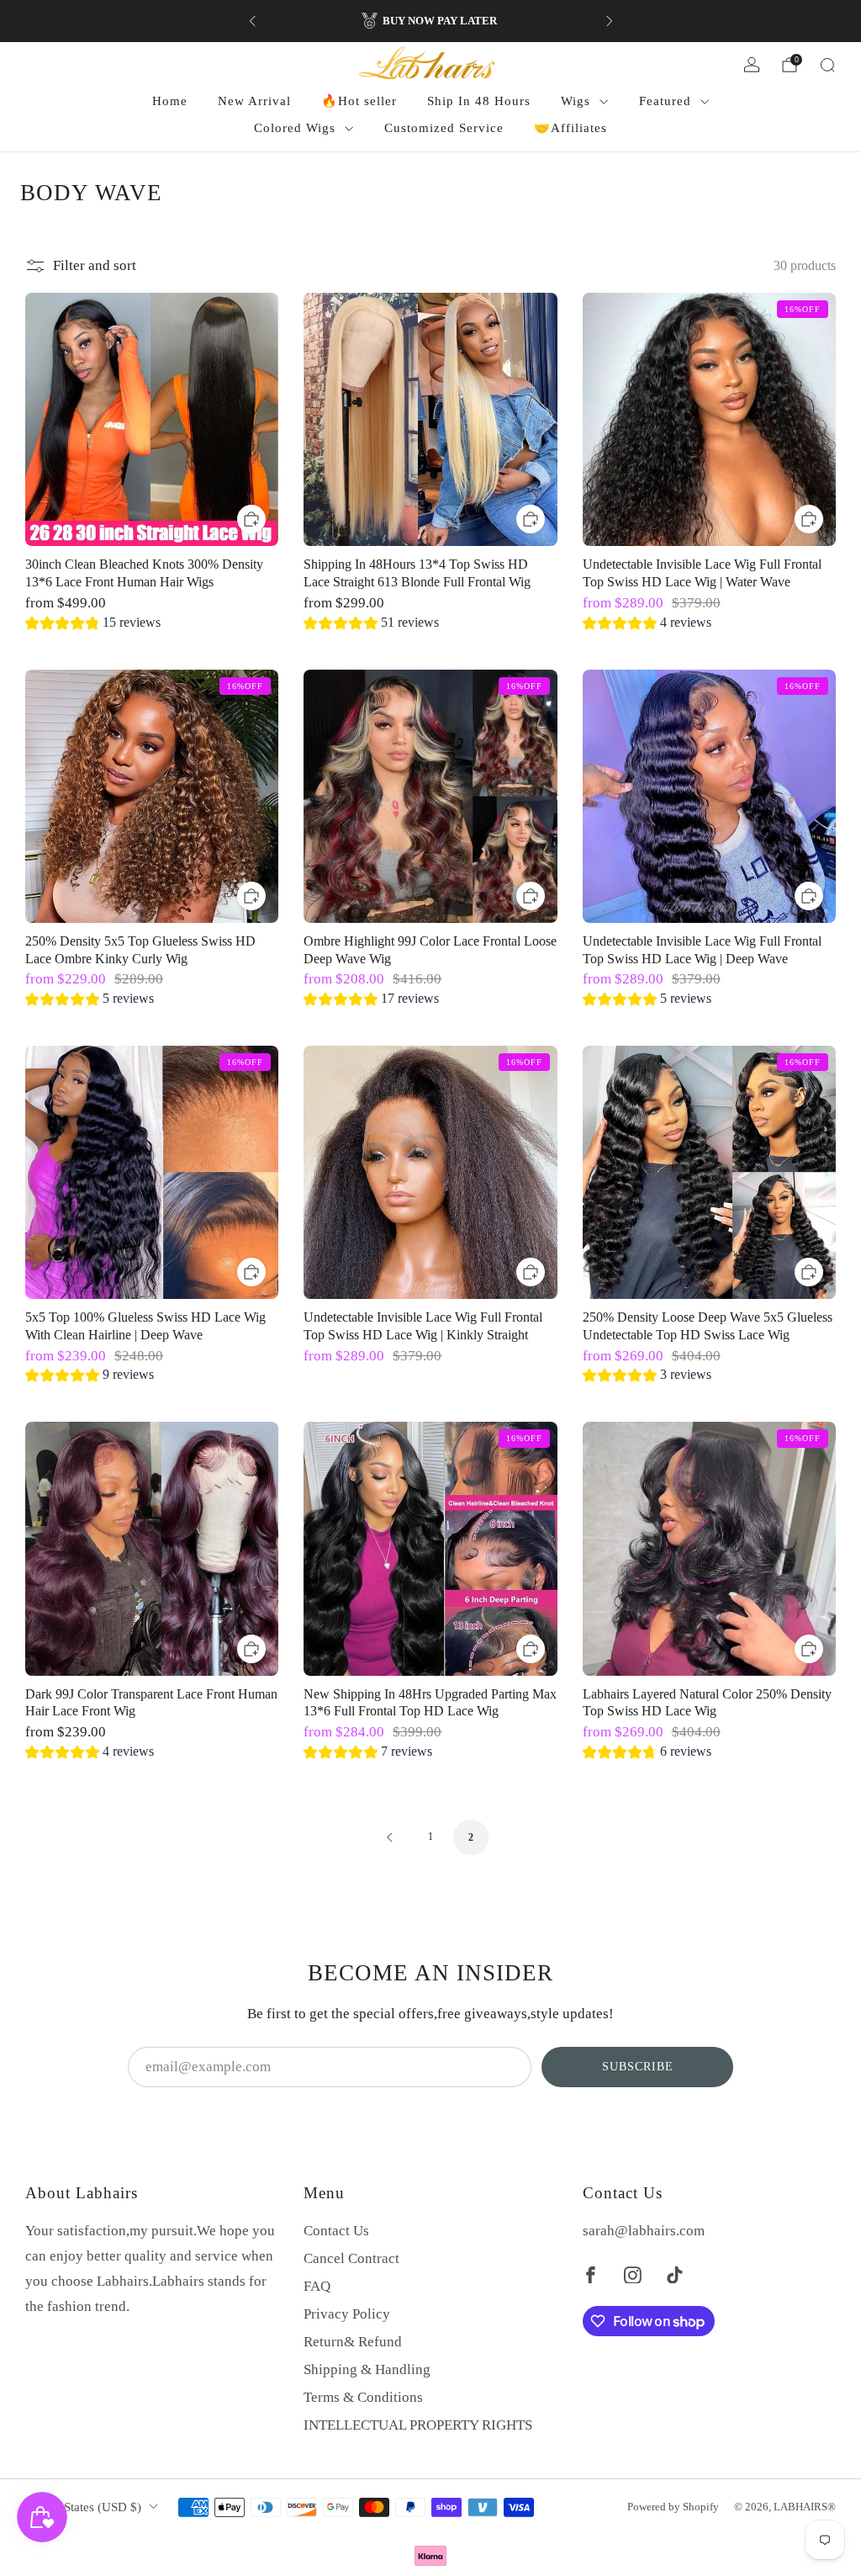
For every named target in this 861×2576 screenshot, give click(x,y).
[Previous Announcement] (252, 21)
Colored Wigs (295, 128)
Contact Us (336, 2231)
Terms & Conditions (363, 2397)
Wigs (576, 101)
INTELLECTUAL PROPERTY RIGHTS (418, 2425)
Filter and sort (95, 265)
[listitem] (431, 21)
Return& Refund (353, 2342)
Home (170, 101)
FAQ (317, 2286)
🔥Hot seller (359, 101)
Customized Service (444, 128)
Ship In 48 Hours (479, 101)
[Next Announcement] (610, 21)
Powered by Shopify (673, 2507)
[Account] (752, 65)
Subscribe (638, 2067)
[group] (93, 625)
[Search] (827, 65)
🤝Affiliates (570, 128)
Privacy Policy (347, 2314)
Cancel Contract (351, 2258)
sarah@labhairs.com (644, 2231)
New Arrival (254, 101)
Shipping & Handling (367, 2369)
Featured (665, 101)
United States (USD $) (83, 2507)
